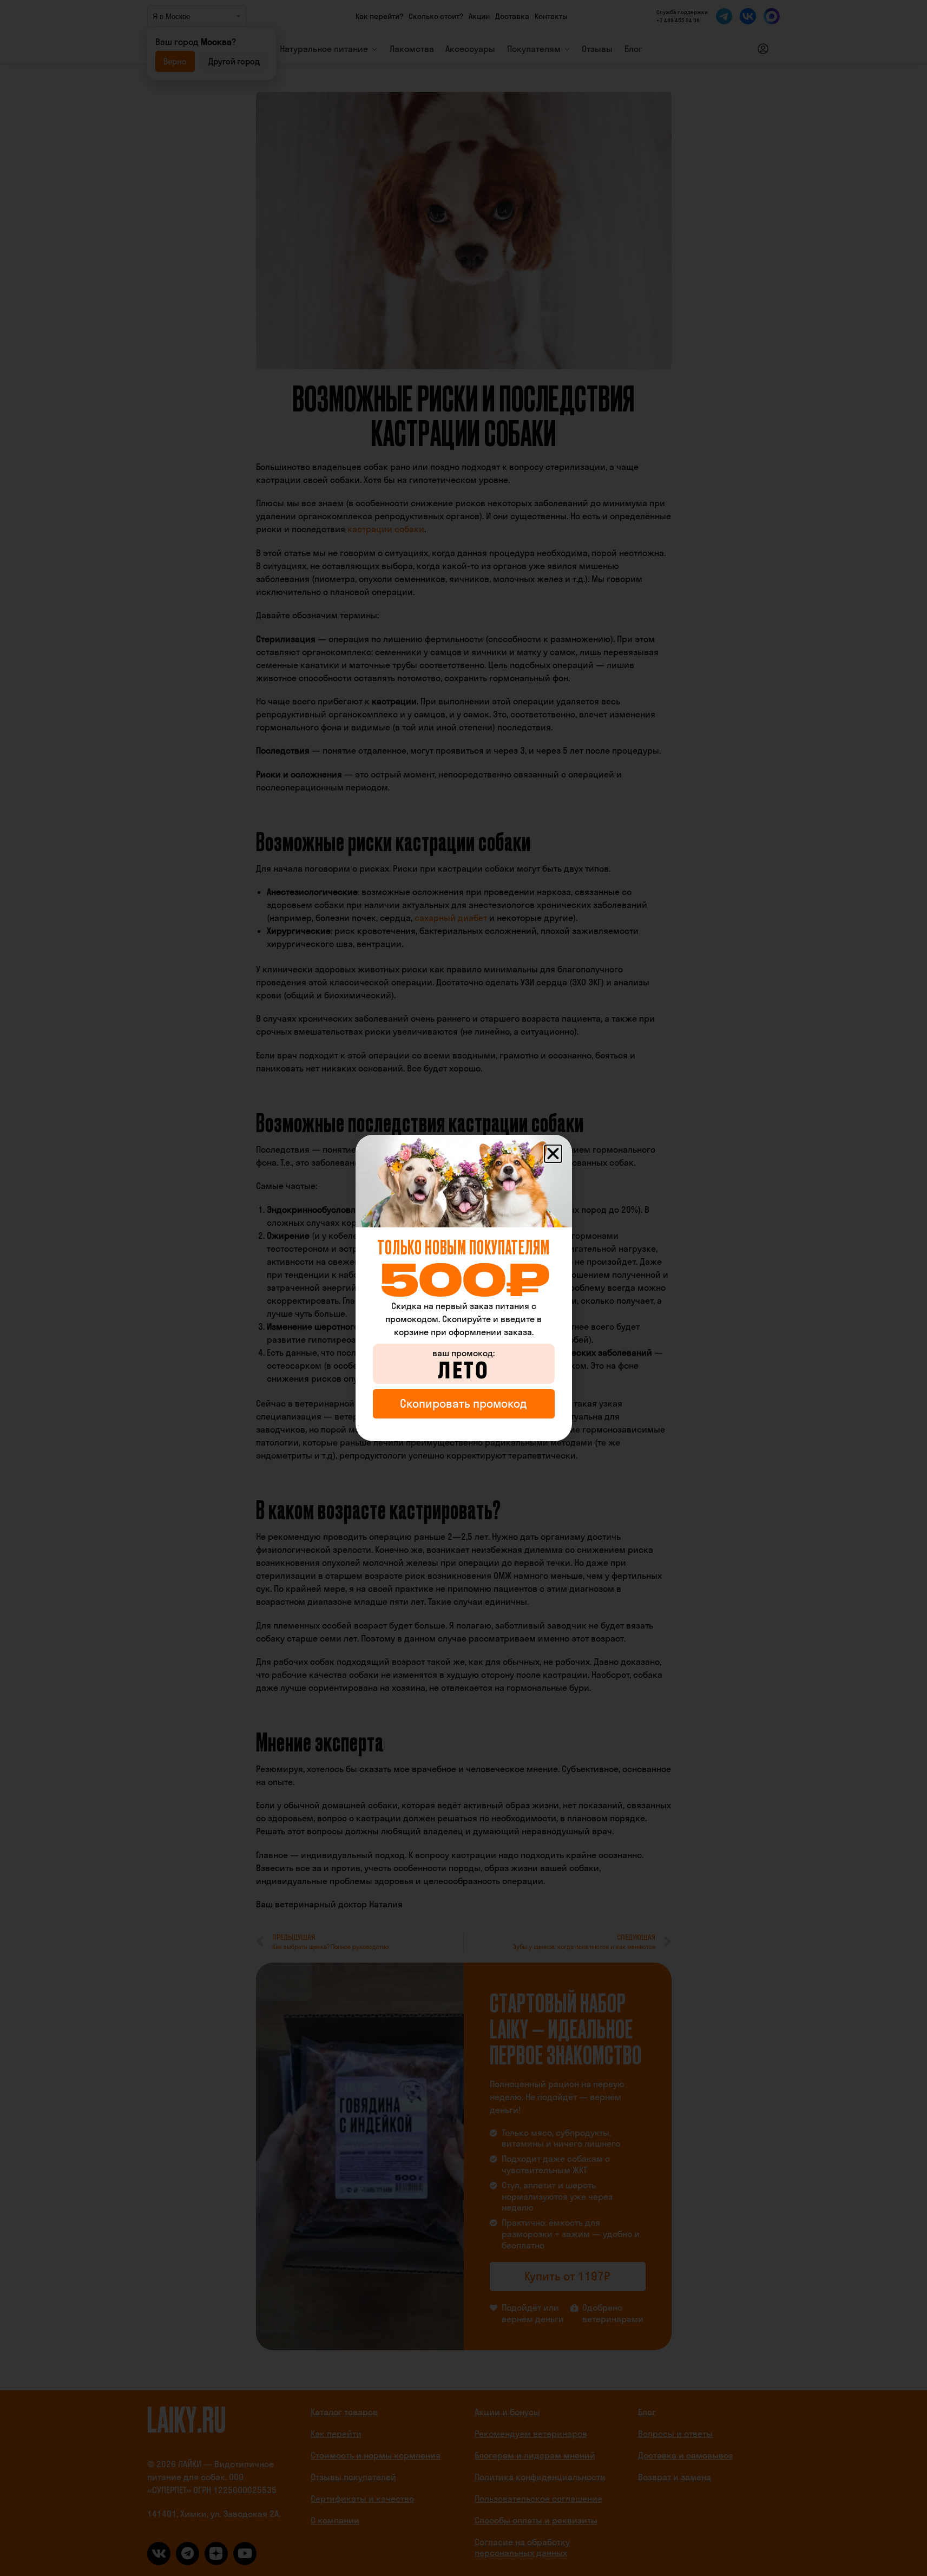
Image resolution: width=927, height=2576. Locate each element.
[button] (553, 1154)
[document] (463, 1288)
